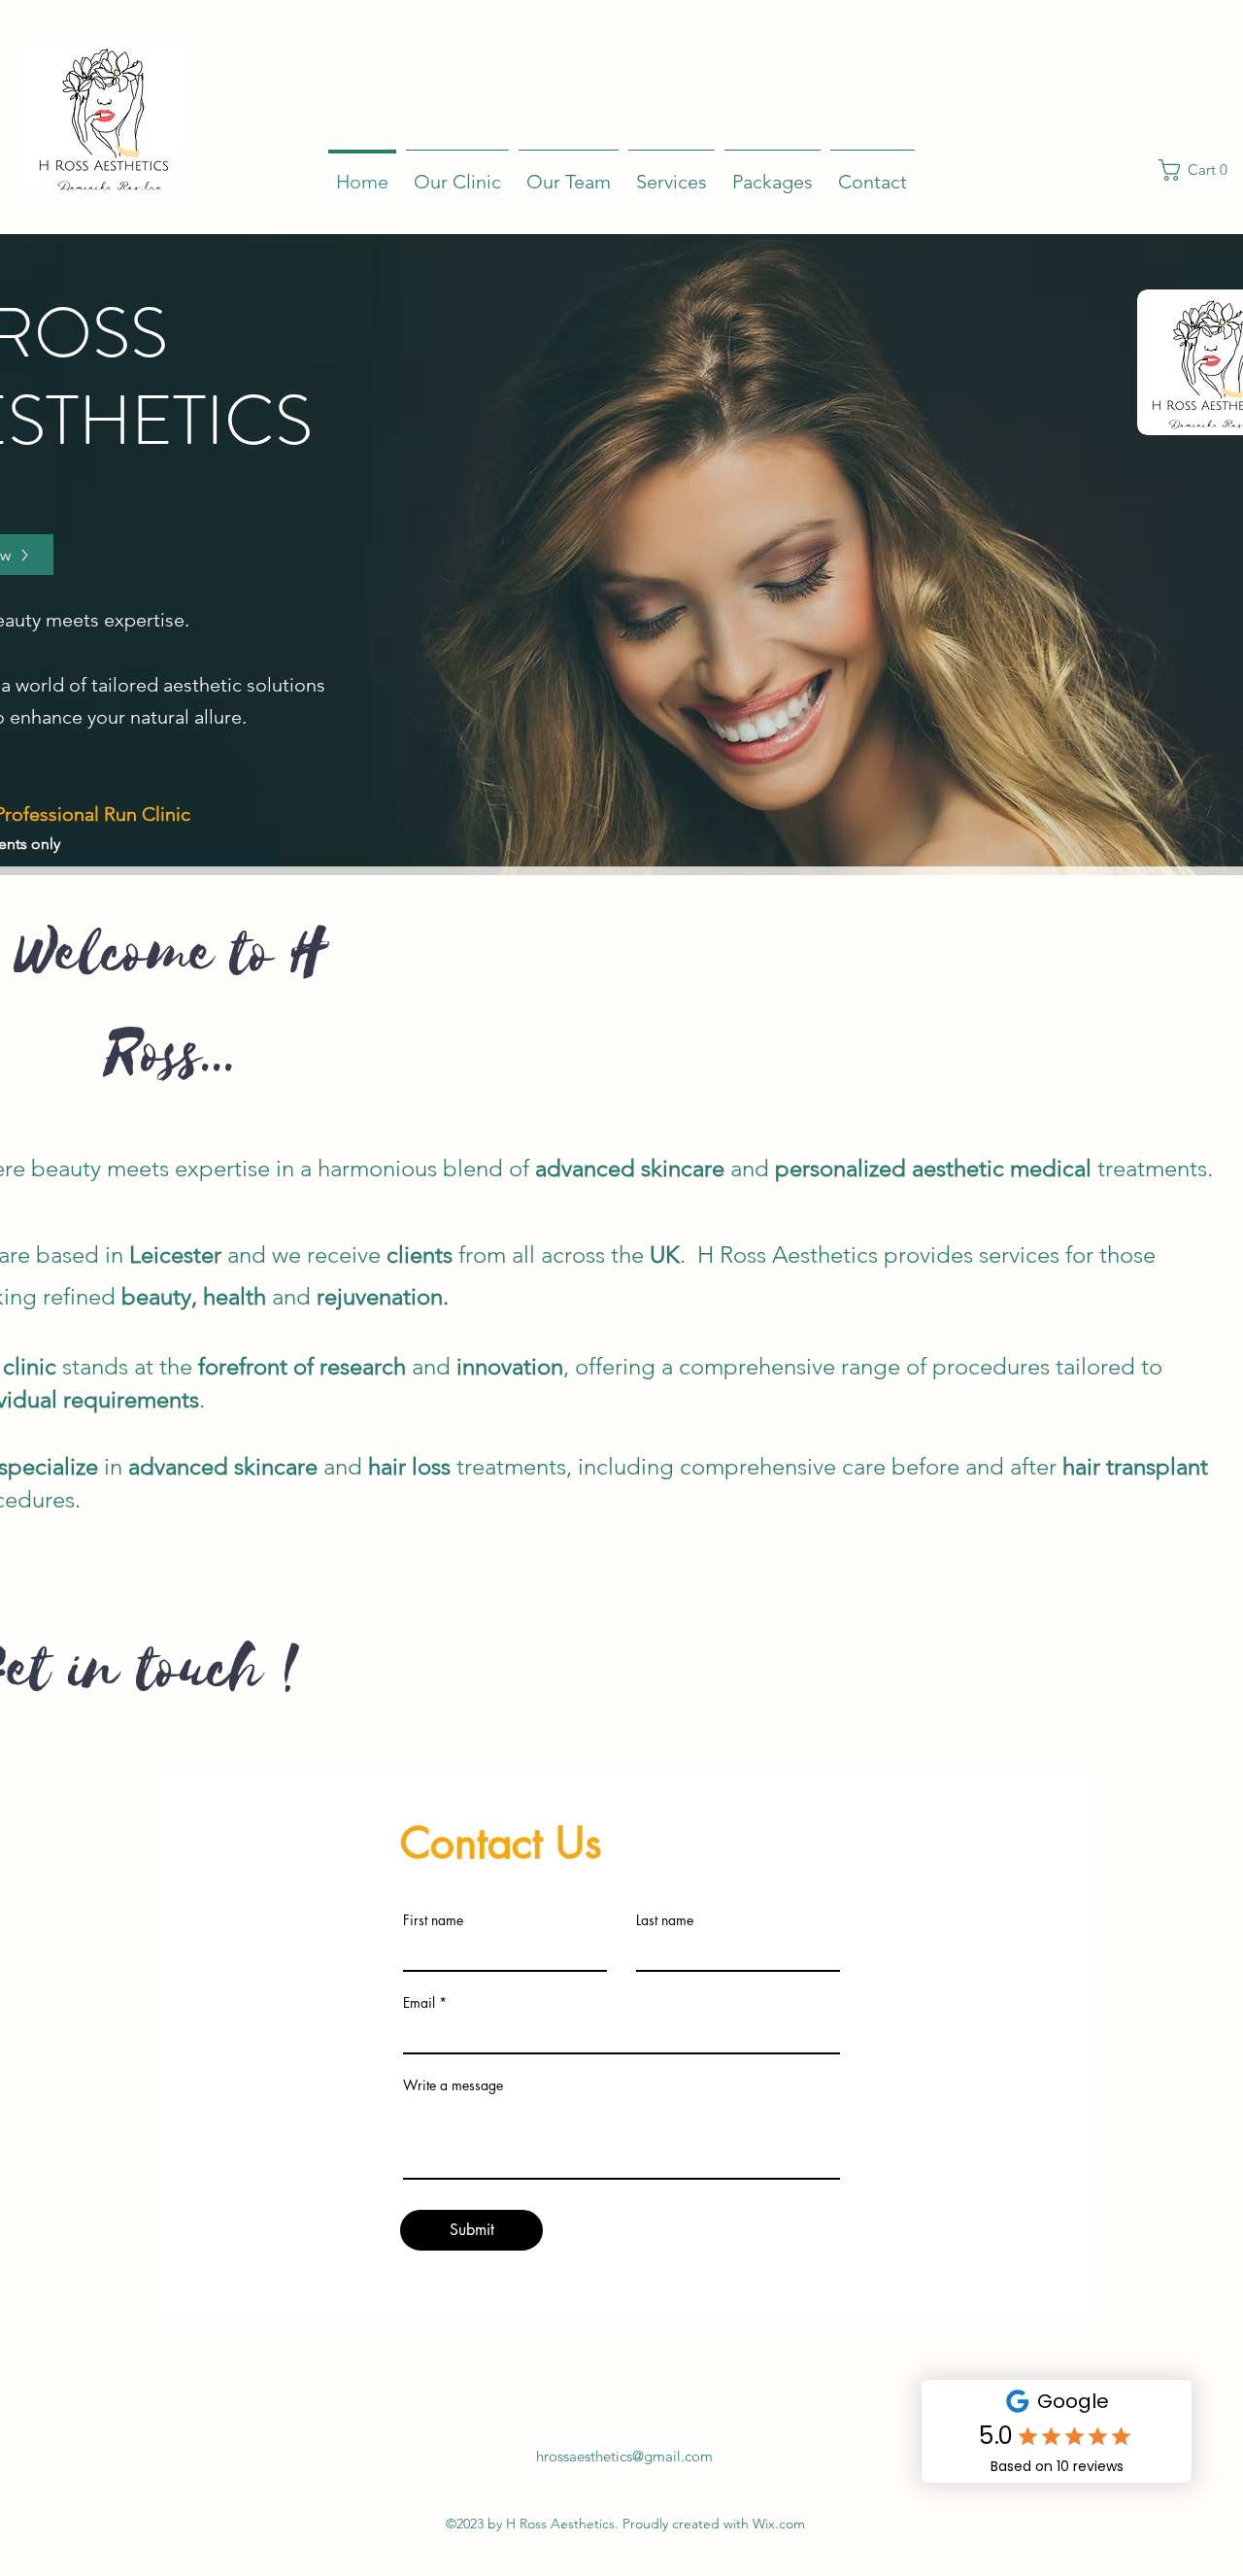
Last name (665, 1920)
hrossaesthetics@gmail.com (624, 2456)
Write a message (453, 2085)
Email (419, 2003)
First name (433, 1920)
